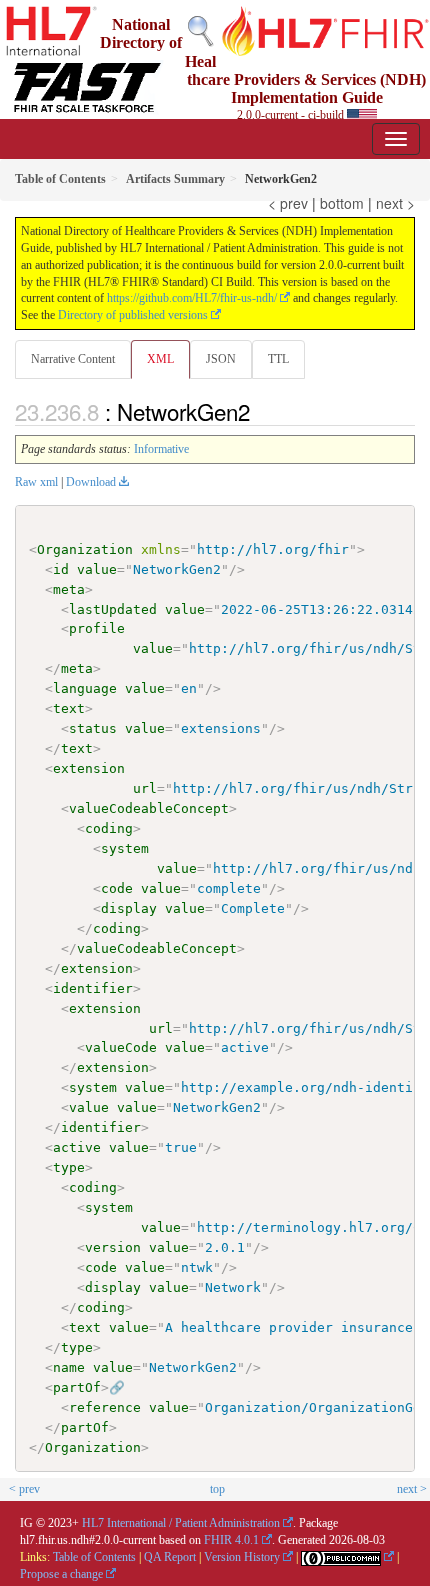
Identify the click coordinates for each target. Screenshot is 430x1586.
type (69, 1167)
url (145, 788)
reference (105, 1407)
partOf (77, 1387)
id (61, 569)
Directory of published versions (133, 315)
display (129, 908)
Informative (161, 449)
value (97, 569)
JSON (221, 359)
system (125, 848)
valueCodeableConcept (149, 808)
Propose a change (61, 1574)
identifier (93, 988)
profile (97, 628)
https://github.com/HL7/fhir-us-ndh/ (192, 298)
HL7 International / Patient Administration (181, 1523)
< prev (288, 203)
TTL (278, 359)
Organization (85, 549)
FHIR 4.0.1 (231, 1540)
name (69, 1367)
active (77, 1147)
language (85, 688)
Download (91, 482)
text (69, 708)
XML (160, 359)
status (93, 728)
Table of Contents (94, 1557)
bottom (342, 203)
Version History (242, 1557)
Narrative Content (73, 359)
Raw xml (36, 482)
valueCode (121, 1047)
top (217, 1489)
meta (69, 589)
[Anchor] (261, 411)
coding (109, 828)
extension (89, 768)
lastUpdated (113, 609)
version (113, 1247)
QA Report (170, 1557)
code (117, 888)
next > (395, 203)
